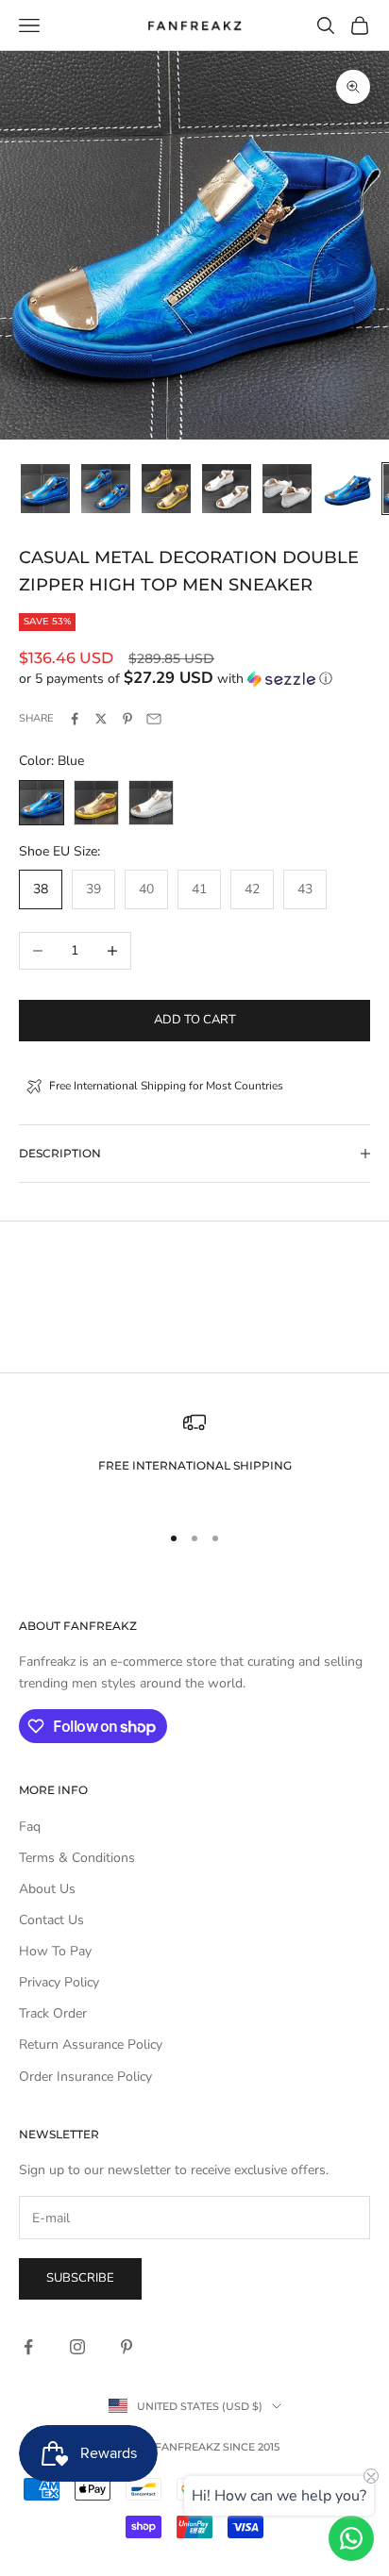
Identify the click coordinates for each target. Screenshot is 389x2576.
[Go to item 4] (227, 489)
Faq (30, 1827)
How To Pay (55, 1951)
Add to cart (195, 1020)
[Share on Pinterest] (127, 719)
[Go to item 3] (166, 489)
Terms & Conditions (77, 1858)
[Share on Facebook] (75, 719)
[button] (194, 679)
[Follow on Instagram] (77, 2347)
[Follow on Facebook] (28, 2347)
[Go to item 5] (287, 489)
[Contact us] (351, 2538)
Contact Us (51, 1920)
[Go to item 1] (45, 489)
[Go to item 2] (106, 489)
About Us (47, 1889)
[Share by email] (154, 719)
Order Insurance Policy (85, 2077)
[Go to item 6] (347, 489)
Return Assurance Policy (91, 2044)
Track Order (53, 2013)
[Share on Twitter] (101, 719)
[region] (194, 1458)
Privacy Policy (59, 1982)
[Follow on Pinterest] (127, 2347)
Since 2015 (251, 2447)
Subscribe (80, 2278)
